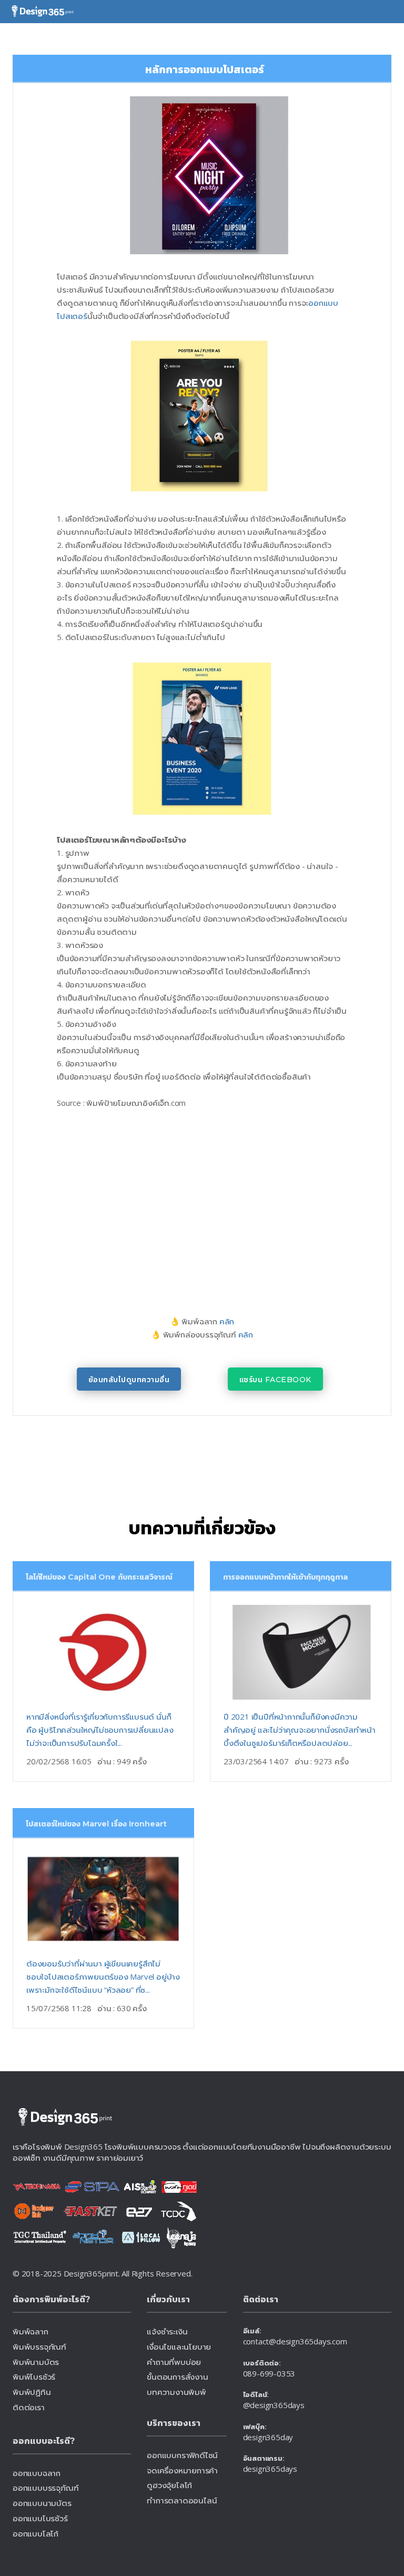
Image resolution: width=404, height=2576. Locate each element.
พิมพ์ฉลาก (31, 2331)
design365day (268, 2437)
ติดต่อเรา (29, 2407)
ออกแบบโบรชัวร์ (40, 2518)
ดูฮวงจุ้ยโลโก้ (169, 2485)
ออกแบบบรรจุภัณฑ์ (46, 2488)
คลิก (227, 1321)
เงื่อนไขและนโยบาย (179, 2347)
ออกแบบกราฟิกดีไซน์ (182, 2455)
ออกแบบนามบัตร (42, 2503)
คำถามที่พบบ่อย (174, 2362)
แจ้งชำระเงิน (167, 2331)
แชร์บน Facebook (275, 1380)
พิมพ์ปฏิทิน (32, 2392)
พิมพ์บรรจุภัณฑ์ (39, 2347)
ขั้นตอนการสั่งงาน (177, 2377)
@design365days (274, 2405)
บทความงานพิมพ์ (176, 2392)
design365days (270, 2469)
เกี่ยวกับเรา (168, 2299)
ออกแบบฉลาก (37, 2473)
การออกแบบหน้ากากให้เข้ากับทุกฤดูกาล (285, 1577)
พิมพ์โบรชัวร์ (34, 2377)
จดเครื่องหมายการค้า (182, 2470)
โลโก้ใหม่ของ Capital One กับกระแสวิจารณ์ (99, 1577)
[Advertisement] (176, 1199)
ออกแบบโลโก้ (36, 2533)
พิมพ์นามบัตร (36, 2362)
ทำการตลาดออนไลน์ (182, 2500)
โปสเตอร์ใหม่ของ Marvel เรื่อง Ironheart (96, 1824)
